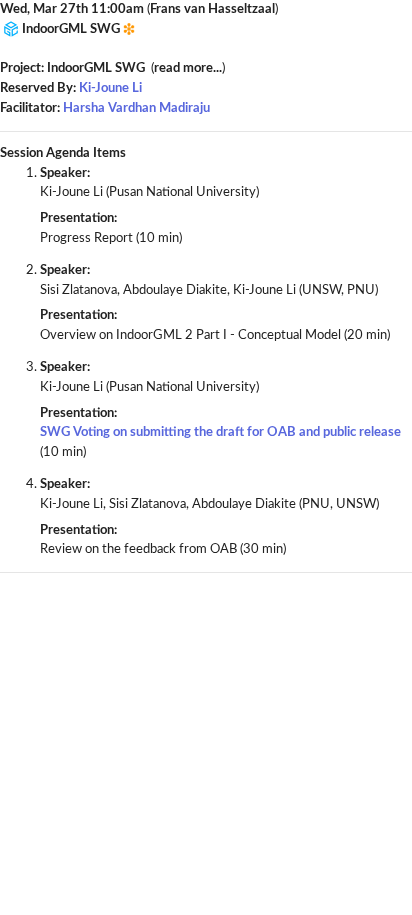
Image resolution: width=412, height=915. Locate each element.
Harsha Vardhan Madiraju (136, 108)
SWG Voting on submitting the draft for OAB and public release (220, 432)
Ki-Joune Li (110, 88)
